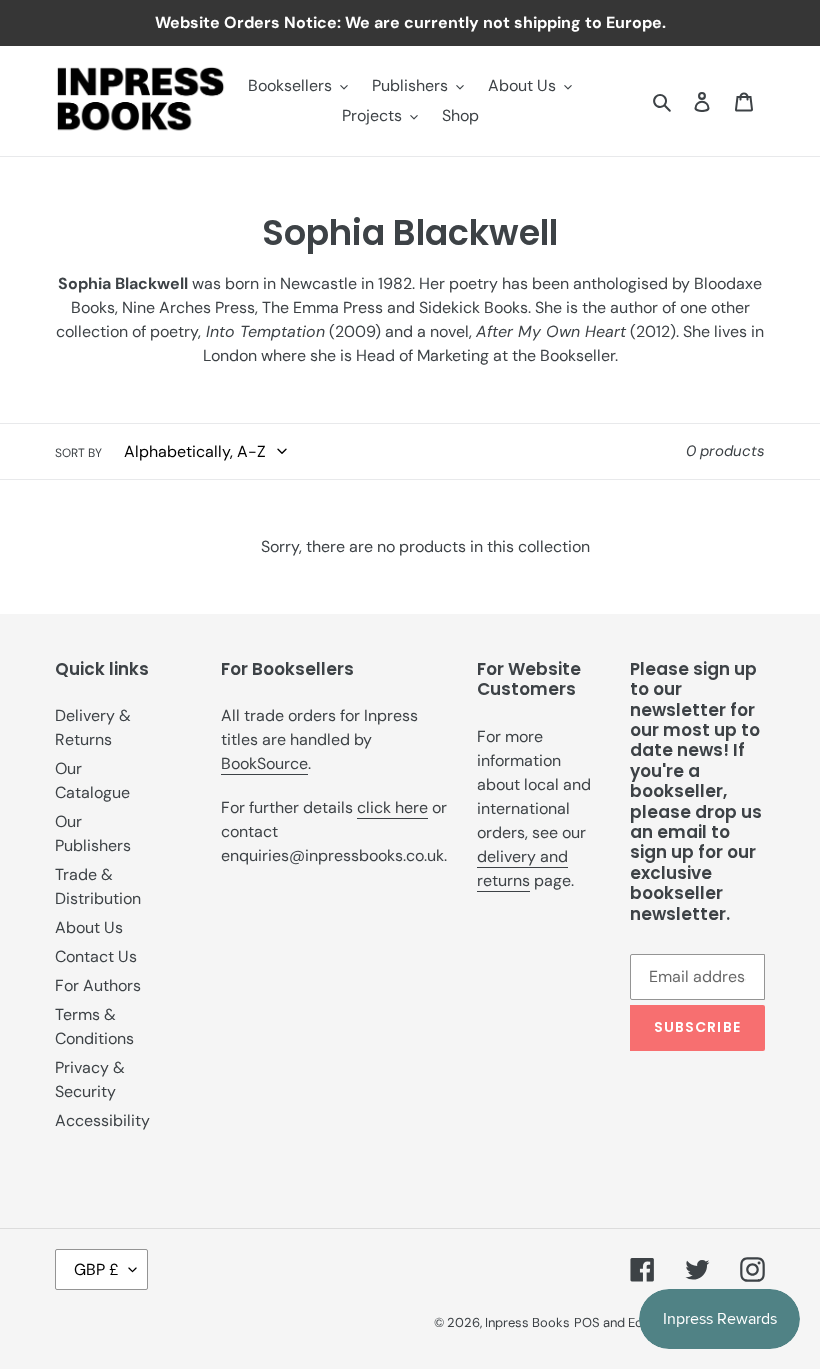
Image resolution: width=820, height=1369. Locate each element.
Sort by (78, 453)
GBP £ (96, 1269)
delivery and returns (522, 868)
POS (587, 1322)
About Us (89, 927)
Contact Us (96, 956)
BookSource (264, 763)
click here (392, 807)
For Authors (98, 985)
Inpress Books (527, 1322)
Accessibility (102, 1120)
